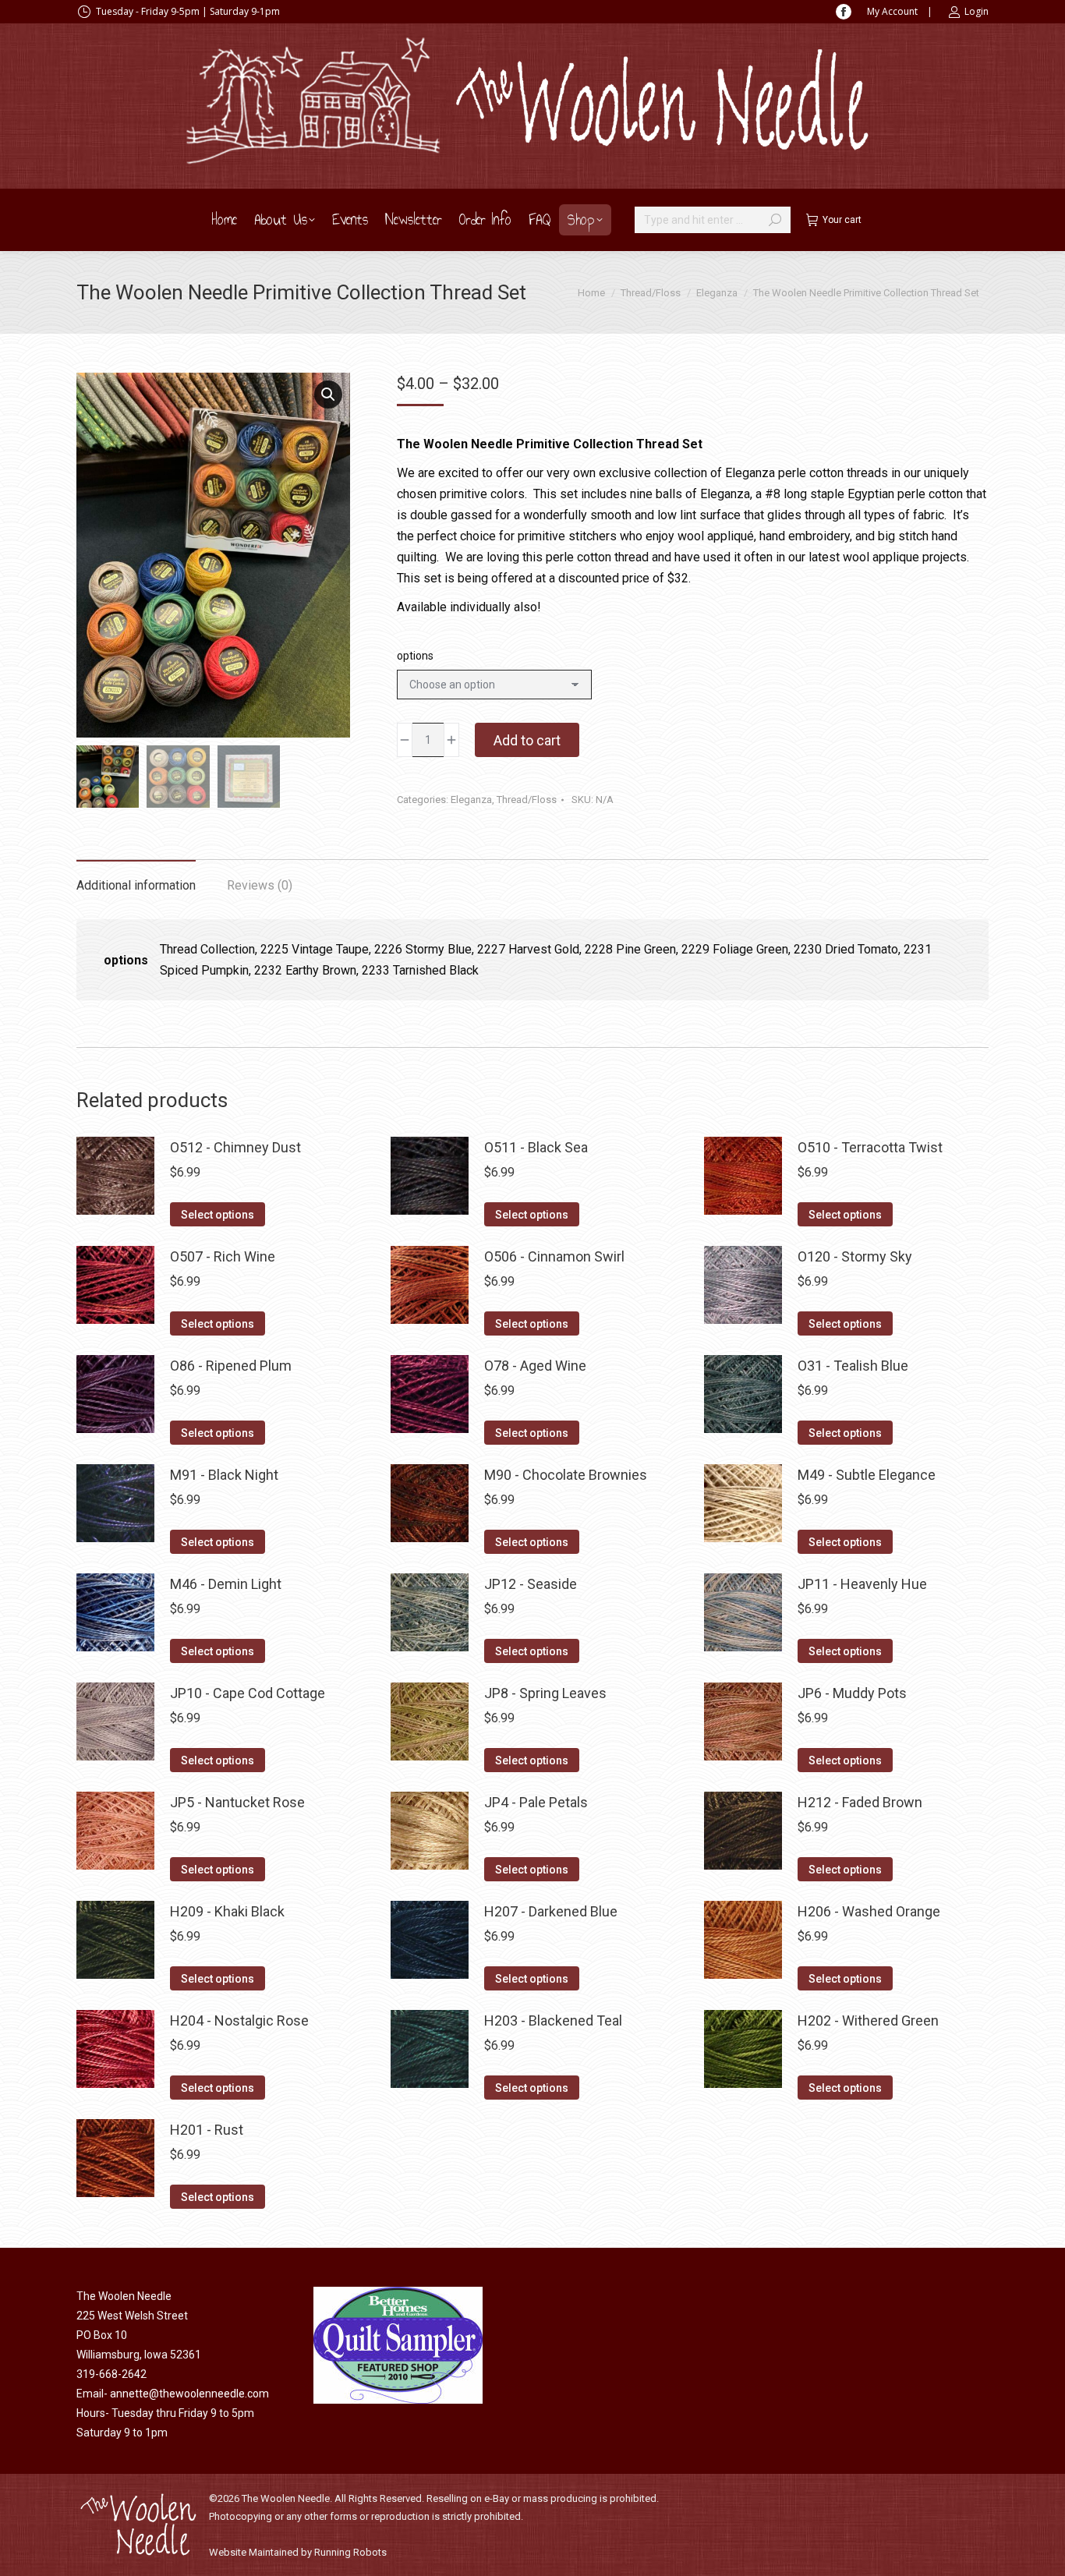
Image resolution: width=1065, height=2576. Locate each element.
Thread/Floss (527, 800)
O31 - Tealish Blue (853, 1366)
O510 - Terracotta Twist (870, 1147)
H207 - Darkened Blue (551, 1911)
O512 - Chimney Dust (235, 1147)
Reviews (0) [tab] (260, 885)
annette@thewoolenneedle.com (189, 2394)
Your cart (842, 220)
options (415, 656)
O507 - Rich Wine (223, 1256)
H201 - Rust (207, 2130)
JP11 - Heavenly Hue (862, 1584)
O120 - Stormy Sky (855, 1256)
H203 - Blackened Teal (553, 2020)
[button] (328, 395)
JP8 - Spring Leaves (545, 1693)
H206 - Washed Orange (869, 1911)
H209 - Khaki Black (227, 1911)
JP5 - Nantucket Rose (237, 1802)
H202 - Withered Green (868, 2020)
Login (977, 11)
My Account (892, 11)
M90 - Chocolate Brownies (566, 1475)
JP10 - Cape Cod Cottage (248, 1693)
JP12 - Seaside (531, 1584)
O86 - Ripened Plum (231, 1366)
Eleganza (471, 800)
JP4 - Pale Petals (536, 1802)
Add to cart (527, 740)
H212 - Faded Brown (860, 1802)
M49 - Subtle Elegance (867, 1475)
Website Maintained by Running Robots (298, 2552)
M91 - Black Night (224, 1475)
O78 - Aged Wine (535, 1366)
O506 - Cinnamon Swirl (554, 1256)
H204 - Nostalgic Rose (239, 2020)
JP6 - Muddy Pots (852, 1693)
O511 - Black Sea (536, 1147)
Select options (218, 1215)
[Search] (775, 220)
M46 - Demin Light (226, 1584)
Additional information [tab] (136, 885)
